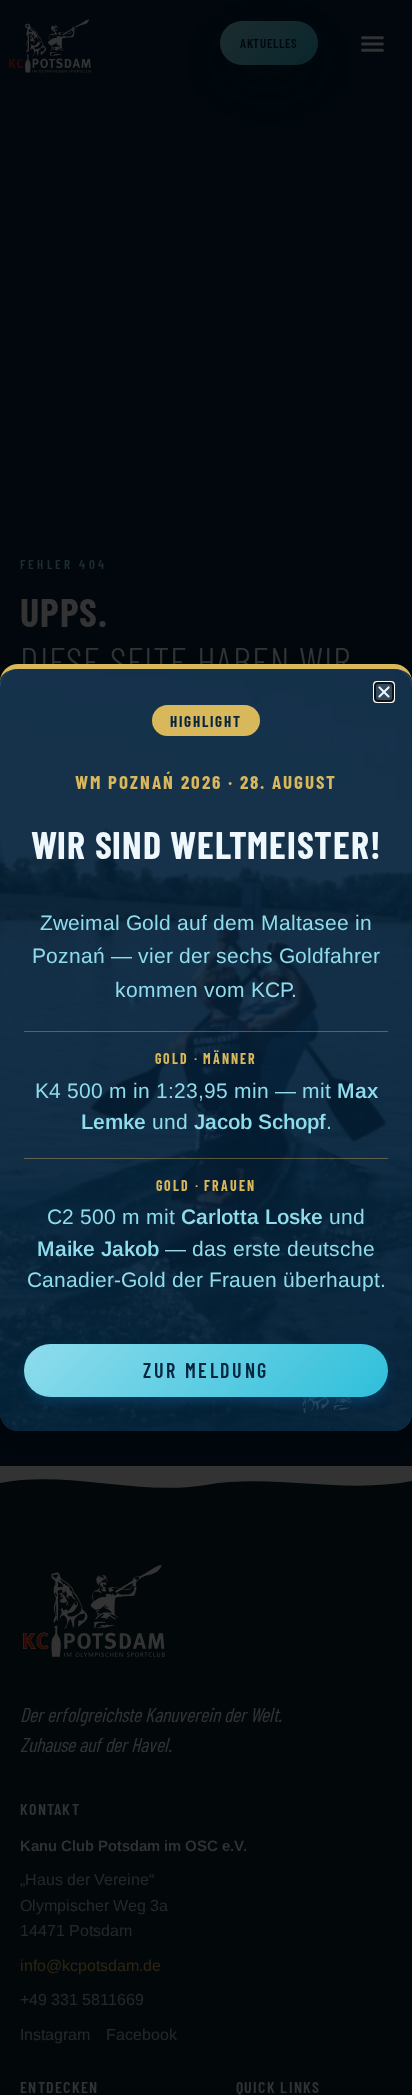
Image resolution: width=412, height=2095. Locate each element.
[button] (384, 692)
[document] (206, 1047)
